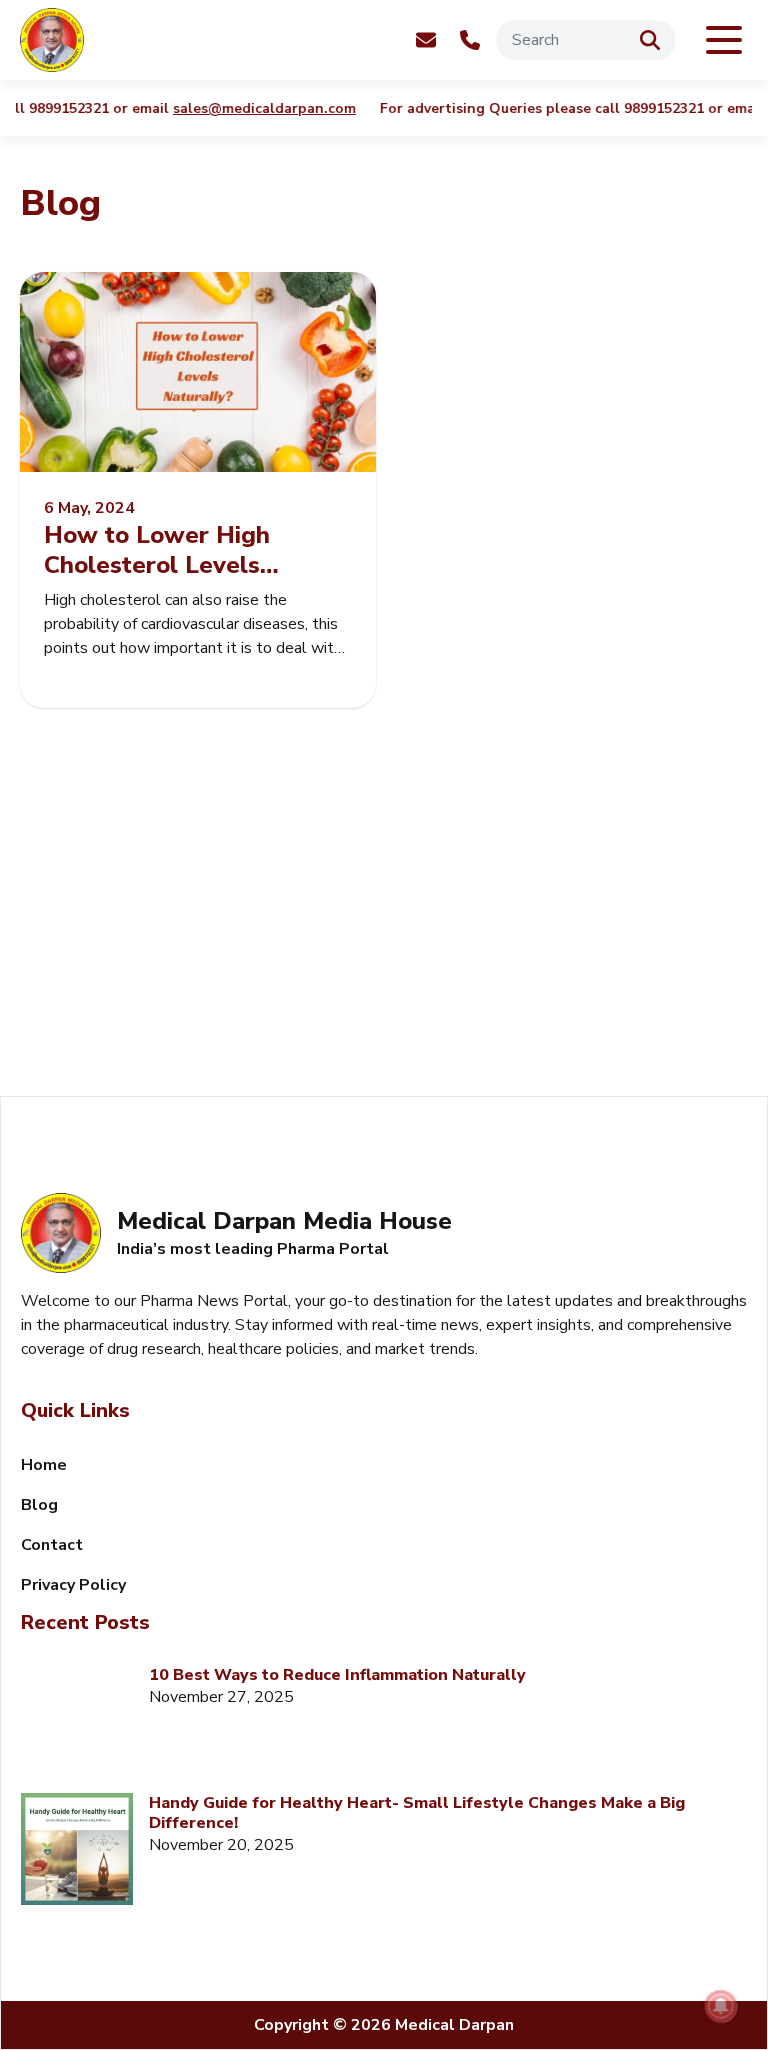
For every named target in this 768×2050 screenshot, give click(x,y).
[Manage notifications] (721, 2006)
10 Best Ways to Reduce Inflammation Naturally (337, 1675)
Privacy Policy (73, 1585)
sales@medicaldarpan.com (257, 109)
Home (44, 1465)
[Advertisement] (384, 926)
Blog (39, 1505)
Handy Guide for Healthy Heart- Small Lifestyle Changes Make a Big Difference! (417, 1813)
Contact (52, 1545)
